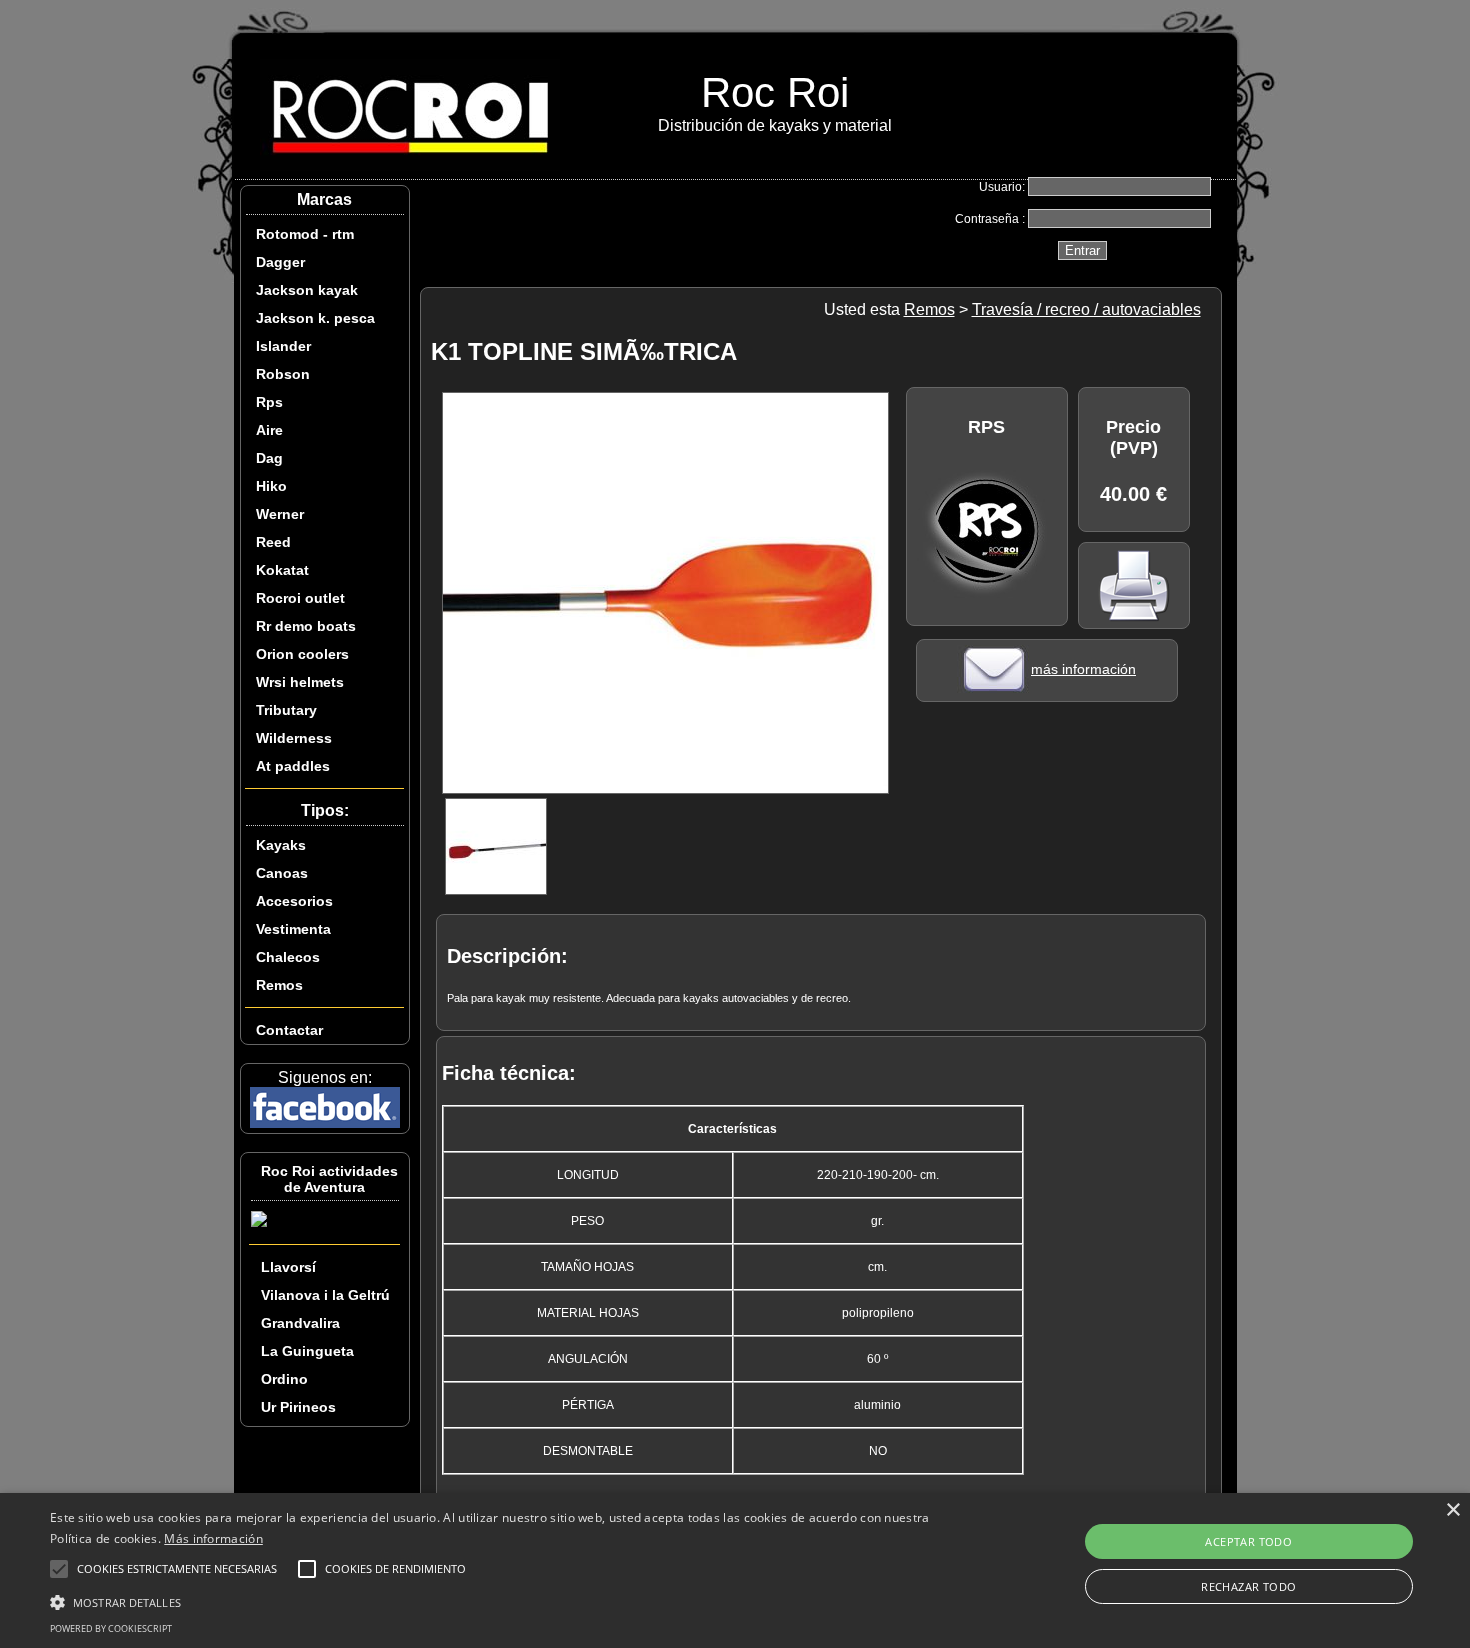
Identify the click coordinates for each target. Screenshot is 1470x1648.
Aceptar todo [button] (1248, 1541)
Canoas (282, 873)
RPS (986, 427)
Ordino (284, 1379)
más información (1083, 669)
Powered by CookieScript (111, 1628)
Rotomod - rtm (305, 234)
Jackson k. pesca (315, 318)
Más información (213, 1538)
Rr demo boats (306, 626)
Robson (283, 374)
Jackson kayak (307, 290)
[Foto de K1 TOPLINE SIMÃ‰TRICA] (665, 788)
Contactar (289, 1030)
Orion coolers (302, 654)
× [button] (1452, 1510)
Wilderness (294, 738)
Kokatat (282, 570)
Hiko (271, 486)
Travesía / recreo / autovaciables (1086, 309)
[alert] (735, 1570)
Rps (269, 402)
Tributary (286, 710)
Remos (279, 985)
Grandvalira (300, 1323)
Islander (283, 346)
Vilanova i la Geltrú (325, 1295)
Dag (269, 458)
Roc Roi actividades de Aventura (329, 1179)
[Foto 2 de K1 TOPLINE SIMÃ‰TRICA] (526, 888)
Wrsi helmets (300, 682)
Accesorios (294, 901)
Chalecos (288, 957)
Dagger (280, 262)
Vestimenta (293, 929)
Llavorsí (288, 1267)
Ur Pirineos (298, 1407)
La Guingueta (307, 1351)
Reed (273, 542)
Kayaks (281, 845)
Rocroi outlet (300, 598)
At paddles (293, 766)
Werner (280, 514)
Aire (269, 430)
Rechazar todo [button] (1248, 1586)
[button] (495, 1601)
